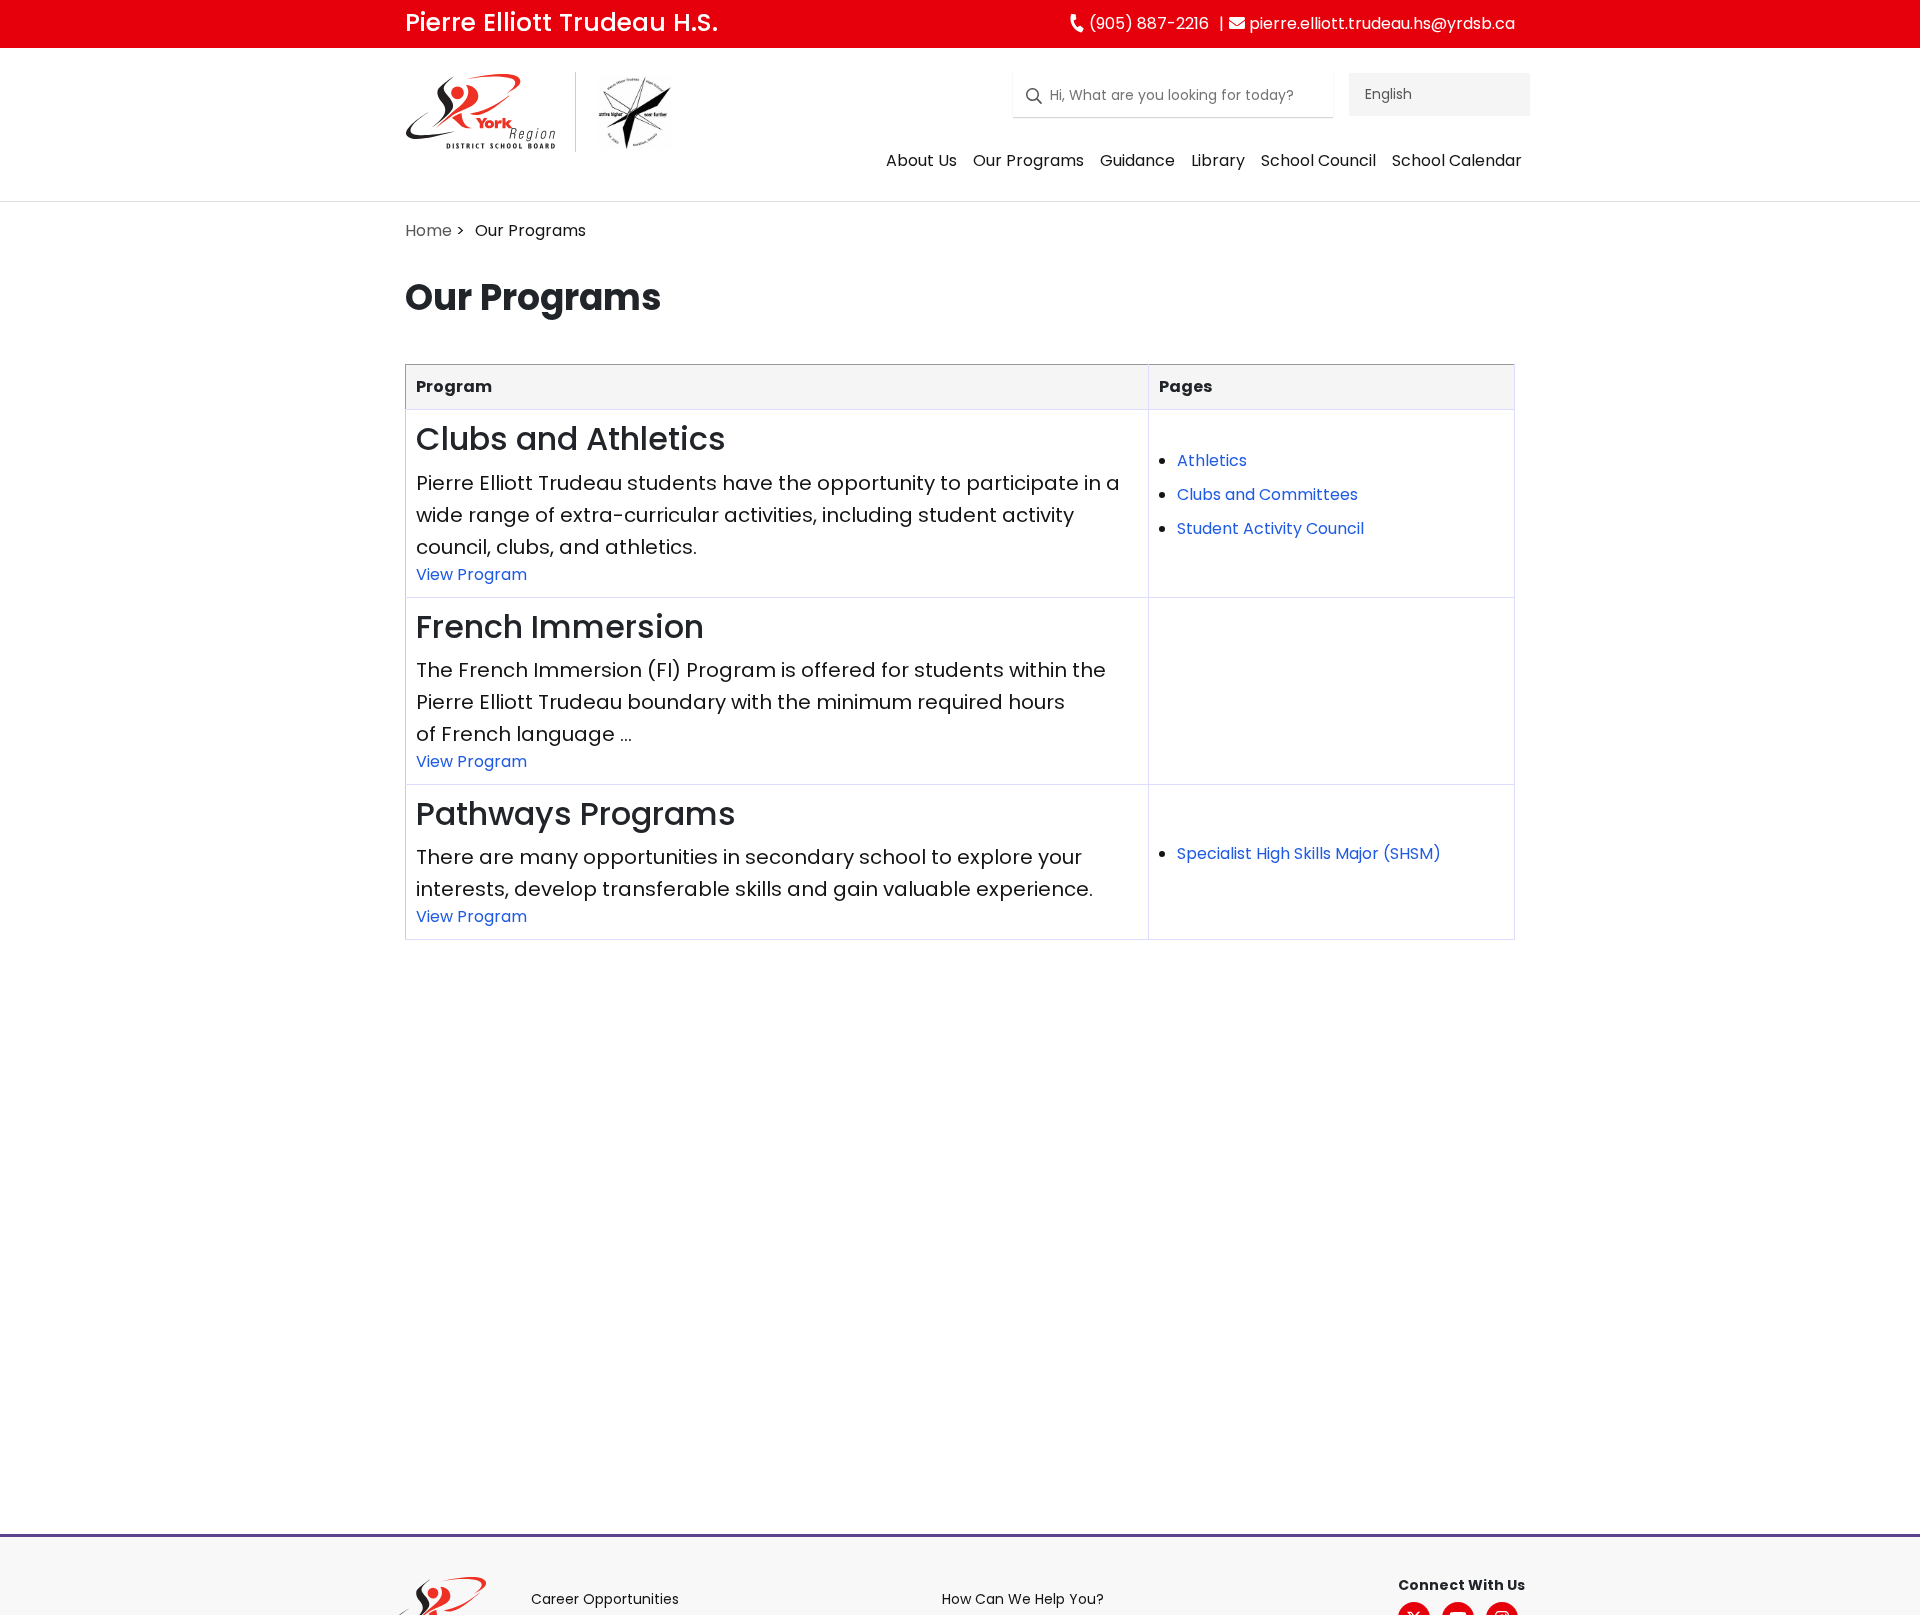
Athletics (1212, 460)
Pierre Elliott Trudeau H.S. (561, 22)
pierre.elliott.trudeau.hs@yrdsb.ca (1380, 23)
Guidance (1137, 160)
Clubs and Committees (1267, 494)
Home (428, 230)
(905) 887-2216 (1147, 23)
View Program (471, 574)
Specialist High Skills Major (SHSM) (1309, 853)
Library (1218, 160)
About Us (921, 160)
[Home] (480, 118)
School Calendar (1457, 160)
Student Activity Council (1270, 528)
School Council (1318, 160)
